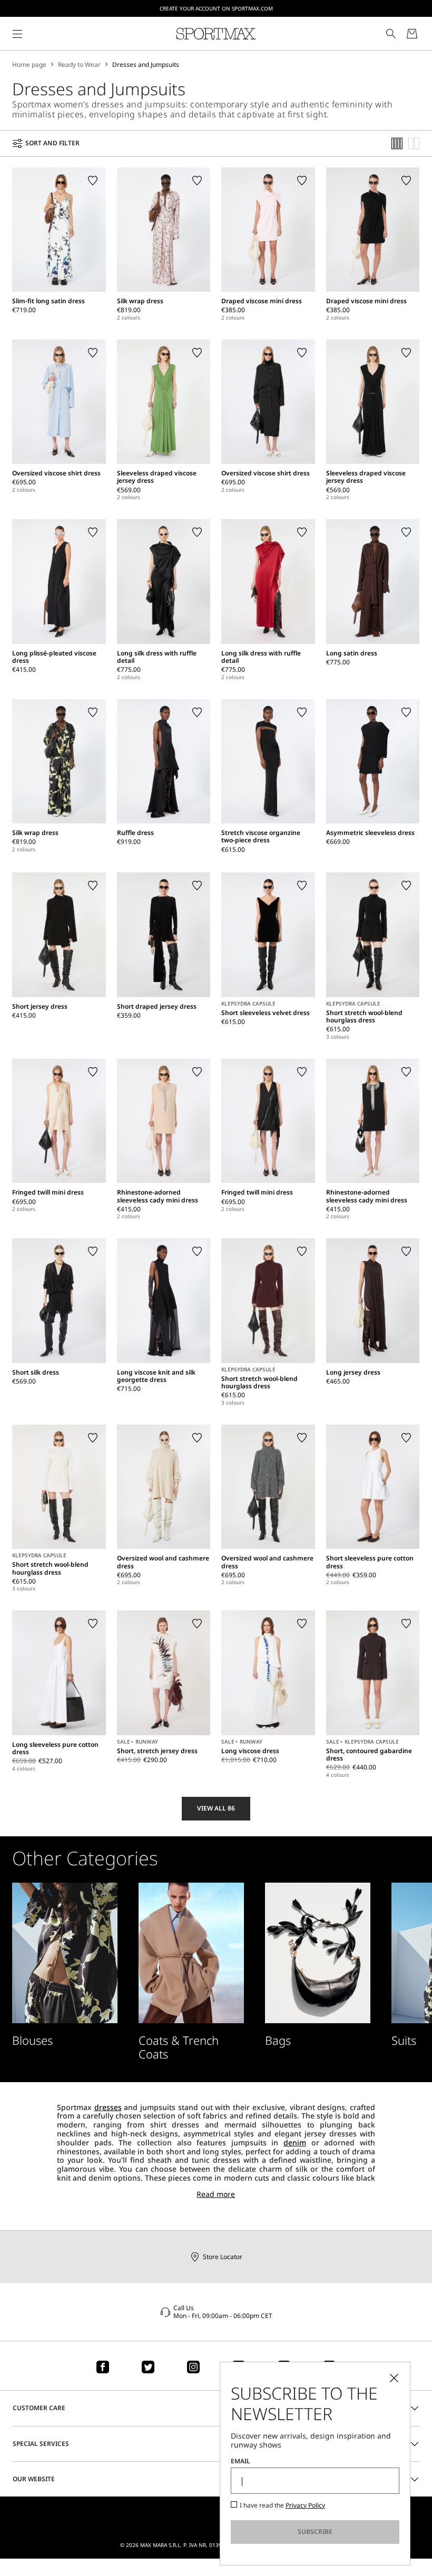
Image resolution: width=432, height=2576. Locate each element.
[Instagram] (193, 2367)
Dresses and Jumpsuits (146, 65)
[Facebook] (103, 2367)
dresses (108, 2107)
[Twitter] (148, 2367)
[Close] (394, 2378)
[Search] (391, 34)
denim (295, 2142)
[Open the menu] (17, 34)
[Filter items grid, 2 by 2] (414, 143)
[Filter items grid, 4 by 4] (397, 143)
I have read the (282, 2505)
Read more (216, 2195)
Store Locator (223, 2257)
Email (240, 2461)
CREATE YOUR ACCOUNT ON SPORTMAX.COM (216, 8)
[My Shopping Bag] (412, 34)
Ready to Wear (79, 65)
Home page (29, 65)
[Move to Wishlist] (93, 181)
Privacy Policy (305, 2505)
